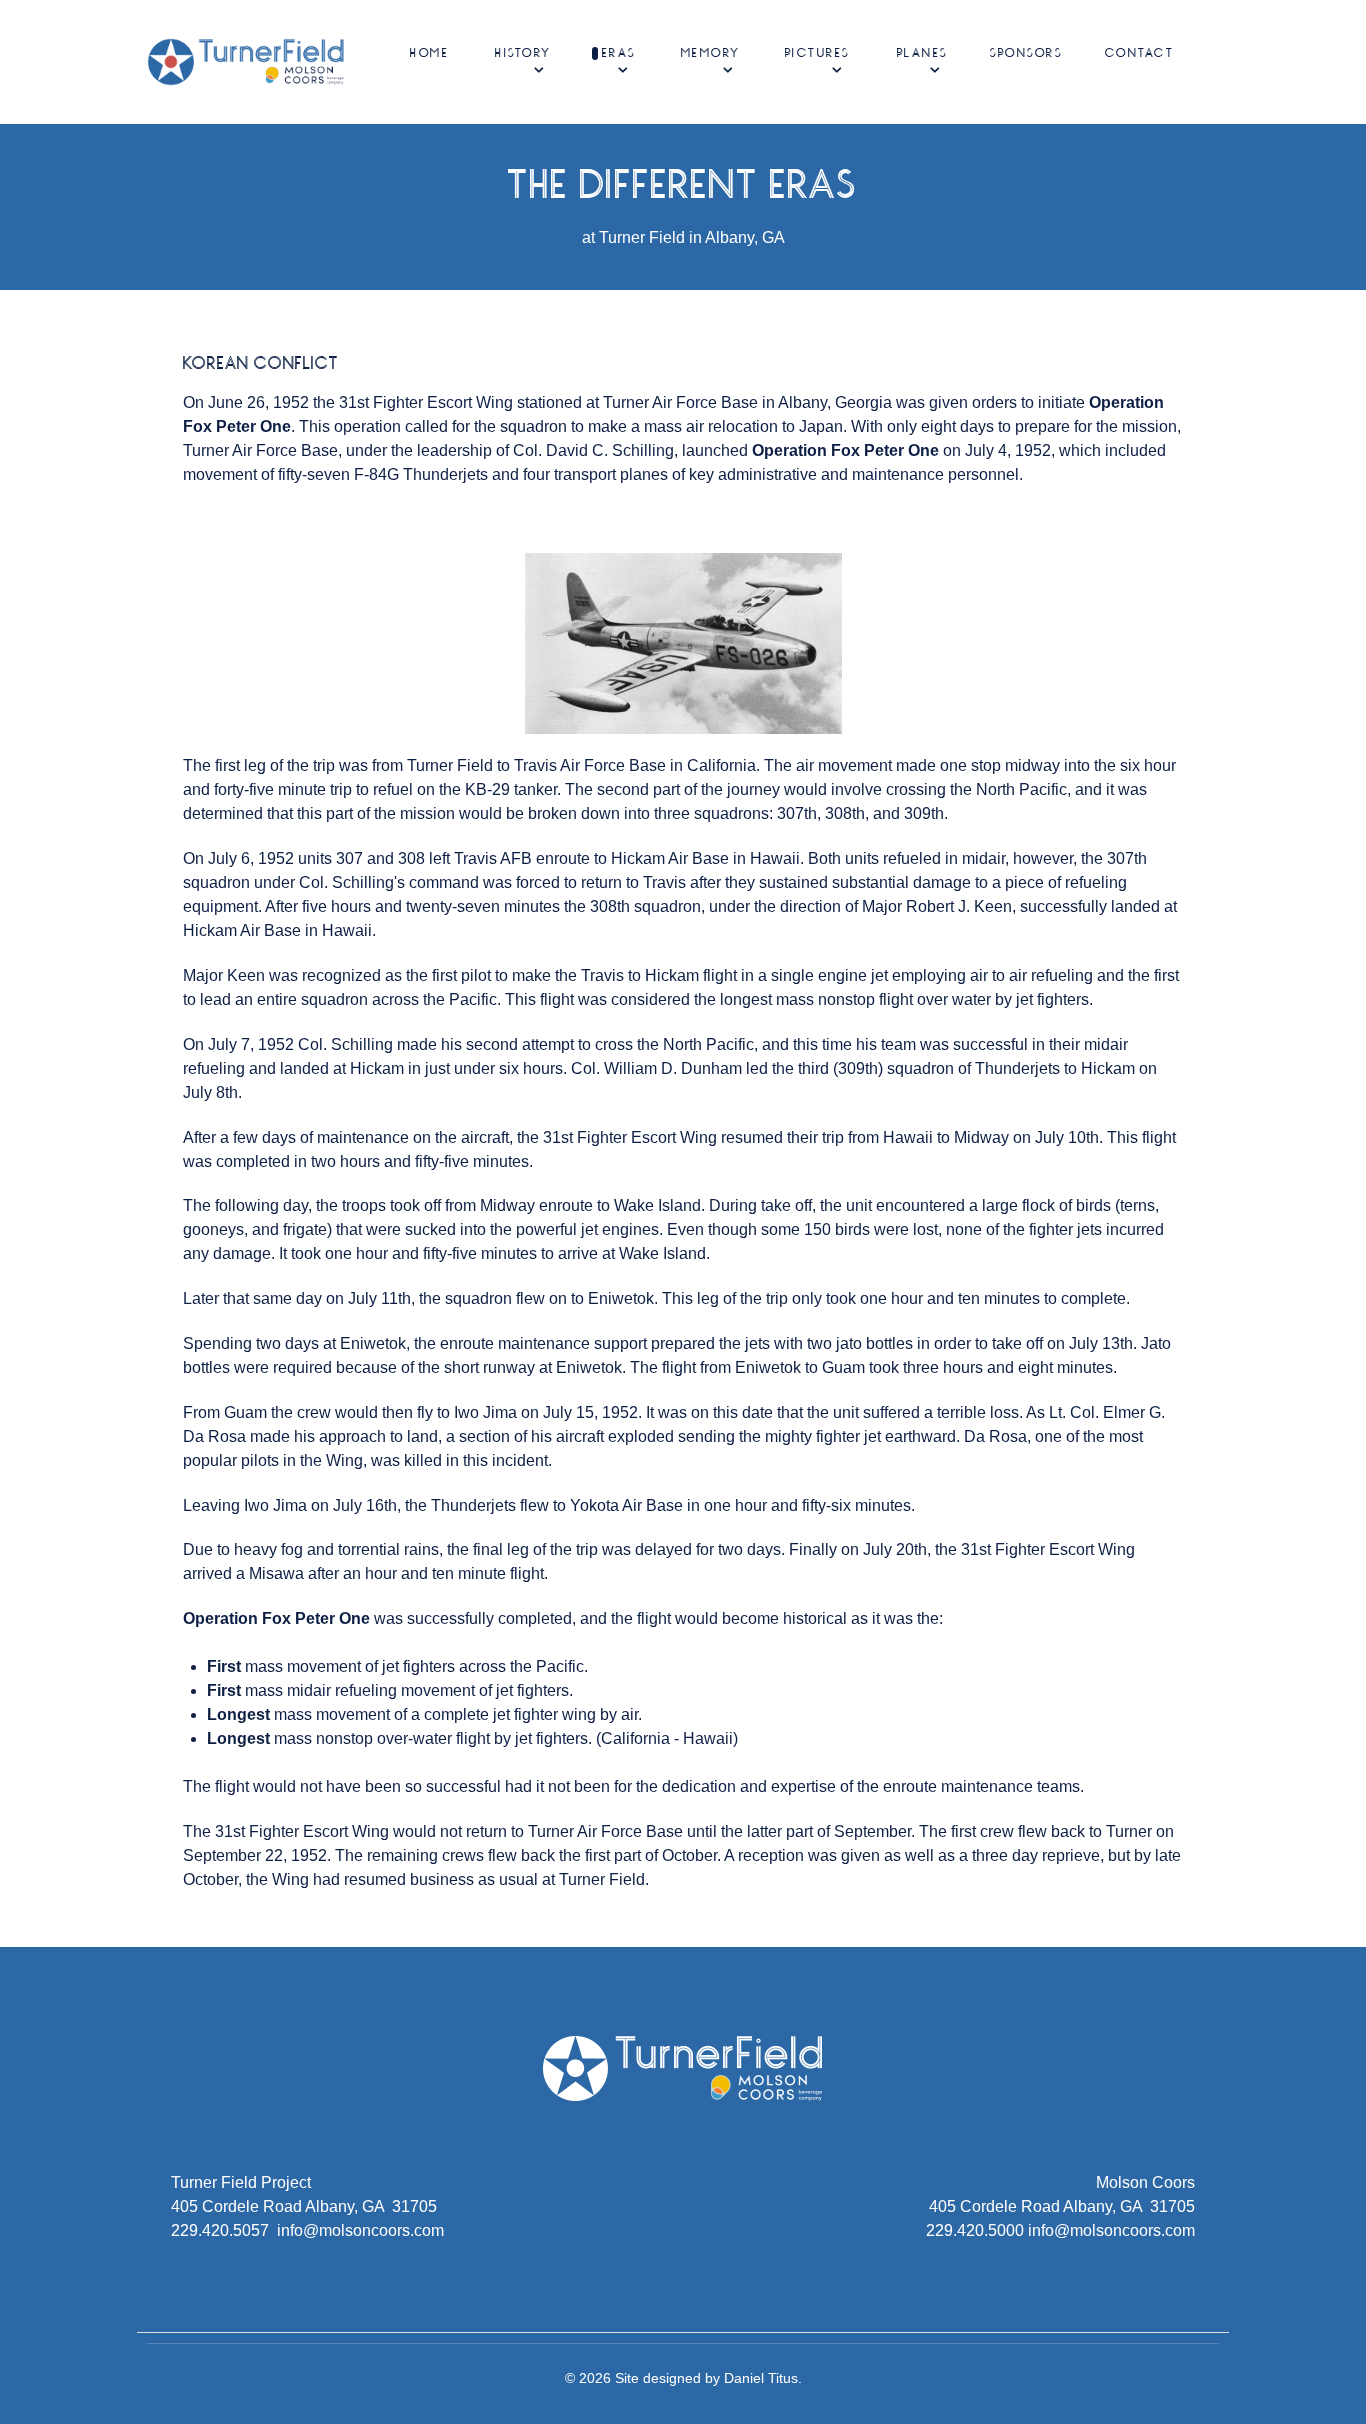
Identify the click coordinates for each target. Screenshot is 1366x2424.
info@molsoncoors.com (360, 2230)
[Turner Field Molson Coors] (246, 60)
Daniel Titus (761, 2378)
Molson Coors (1145, 2182)
